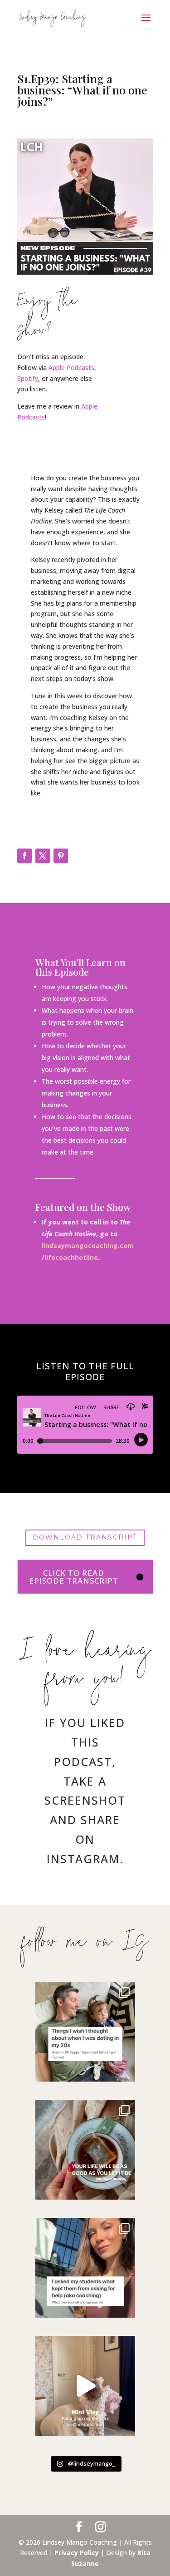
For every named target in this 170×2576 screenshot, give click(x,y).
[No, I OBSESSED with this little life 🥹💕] (85, 2386)
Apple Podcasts (71, 368)
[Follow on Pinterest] (61, 856)
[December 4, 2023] (85, 2150)
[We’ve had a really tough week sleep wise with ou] (85, 2032)
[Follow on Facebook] (24, 856)
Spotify (28, 378)
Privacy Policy (77, 2553)
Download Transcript (85, 1537)
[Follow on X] (43, 856)
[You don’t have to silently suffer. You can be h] (85, 2268)
